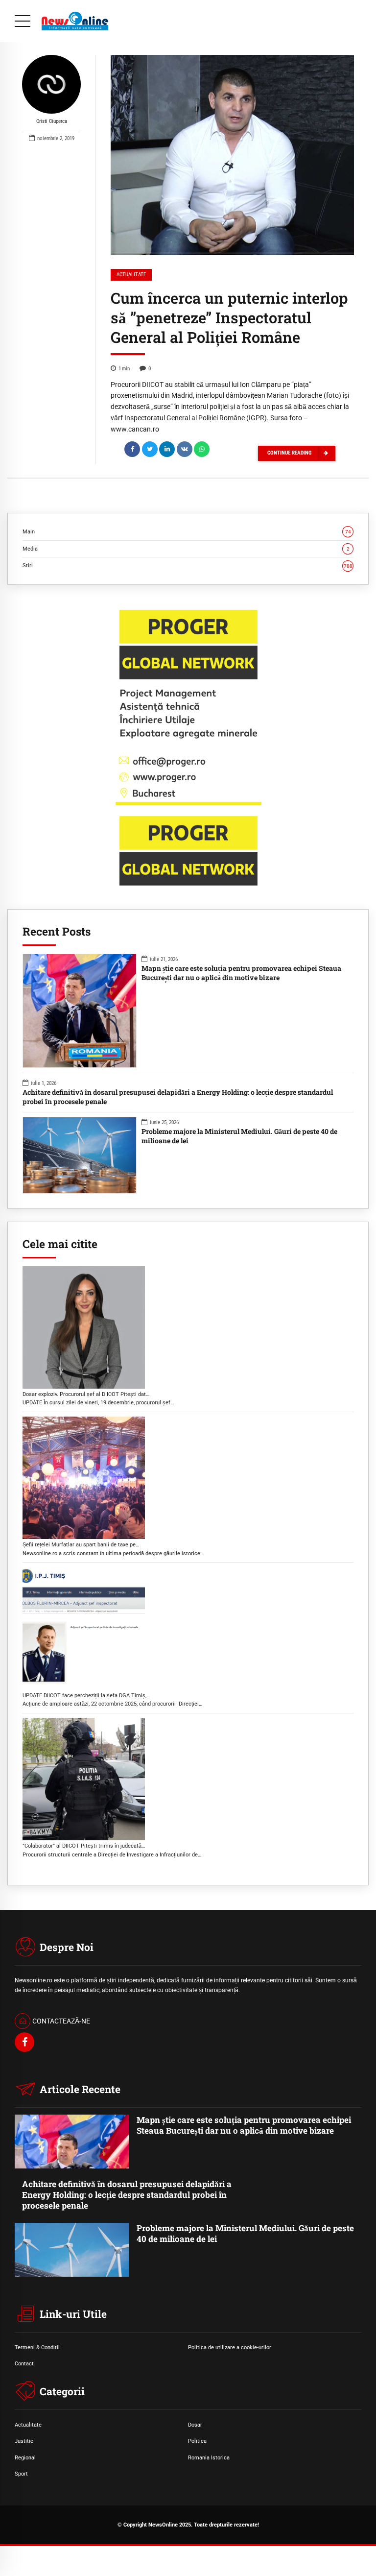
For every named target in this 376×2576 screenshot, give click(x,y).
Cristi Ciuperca (52, 121)
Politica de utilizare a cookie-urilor (230, 2347)
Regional (25, 2457)
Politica (197, 2441)
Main (187, 531)
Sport (21, 2474)
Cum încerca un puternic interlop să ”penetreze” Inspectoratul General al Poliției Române (229, 317)
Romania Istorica (209, 2457)
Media (186, 549)
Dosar (195, 2425)
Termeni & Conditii (37, 2347)
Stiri (188, 565)
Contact (24, 2363)
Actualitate (131, 275)
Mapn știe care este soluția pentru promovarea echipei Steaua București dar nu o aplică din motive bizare (241, 973)
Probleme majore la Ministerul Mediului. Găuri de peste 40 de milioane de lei (239, 1136)
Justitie (24, 2441)
